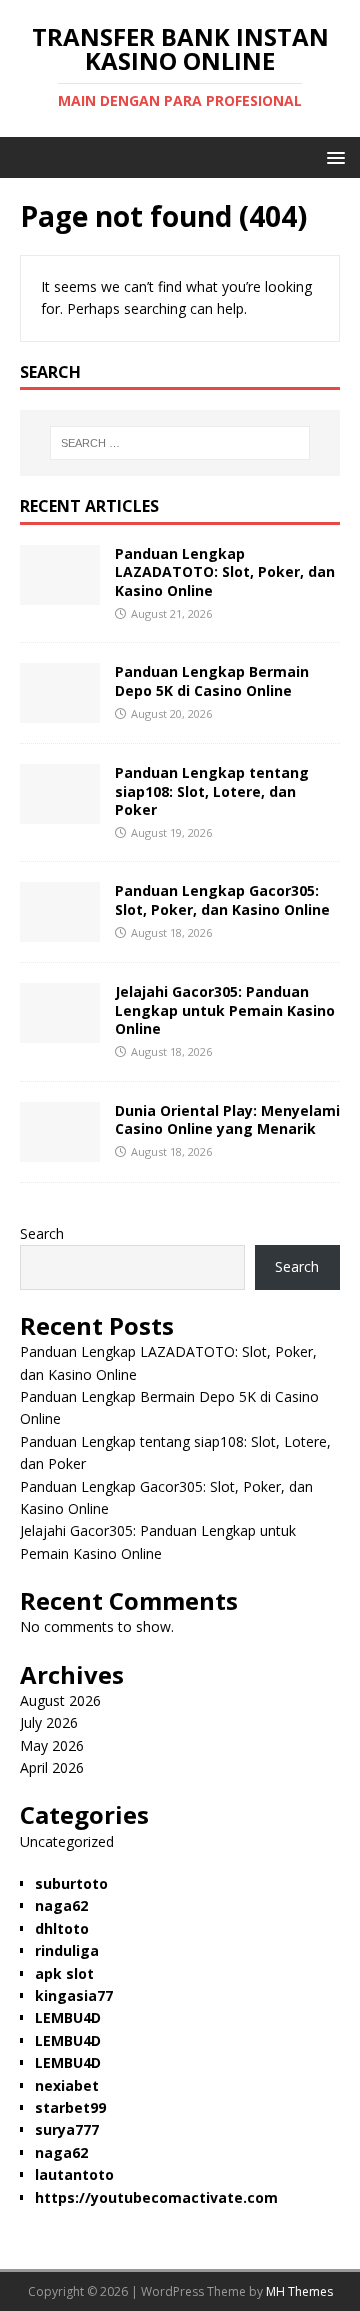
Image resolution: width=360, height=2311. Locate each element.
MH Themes (299, 2291)
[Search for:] (180, 443)
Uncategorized (67, 1841)
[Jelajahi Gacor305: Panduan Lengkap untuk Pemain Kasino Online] (60, 1031)
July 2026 (49, 1722)
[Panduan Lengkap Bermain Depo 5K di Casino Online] (60, 711)
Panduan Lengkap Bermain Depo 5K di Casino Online (212, 680)
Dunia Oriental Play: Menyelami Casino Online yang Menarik (227, 1119)
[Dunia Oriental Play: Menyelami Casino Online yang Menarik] (60, 1149)
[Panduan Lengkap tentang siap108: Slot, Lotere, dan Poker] (60, 812)
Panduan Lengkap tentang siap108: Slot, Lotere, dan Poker (212, 790)
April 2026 (52, 1767)
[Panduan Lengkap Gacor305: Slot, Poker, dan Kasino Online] (60, 930)
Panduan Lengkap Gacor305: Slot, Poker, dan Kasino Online (222, 899)
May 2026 (52, 1745)
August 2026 (60, 1700)
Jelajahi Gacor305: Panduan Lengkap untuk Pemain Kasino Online (225, 1009)
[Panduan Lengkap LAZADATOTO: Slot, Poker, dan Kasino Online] (60, 593)
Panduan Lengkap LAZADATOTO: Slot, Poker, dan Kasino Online (225, 571)
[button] (332, 156)
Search (42, 1233)
